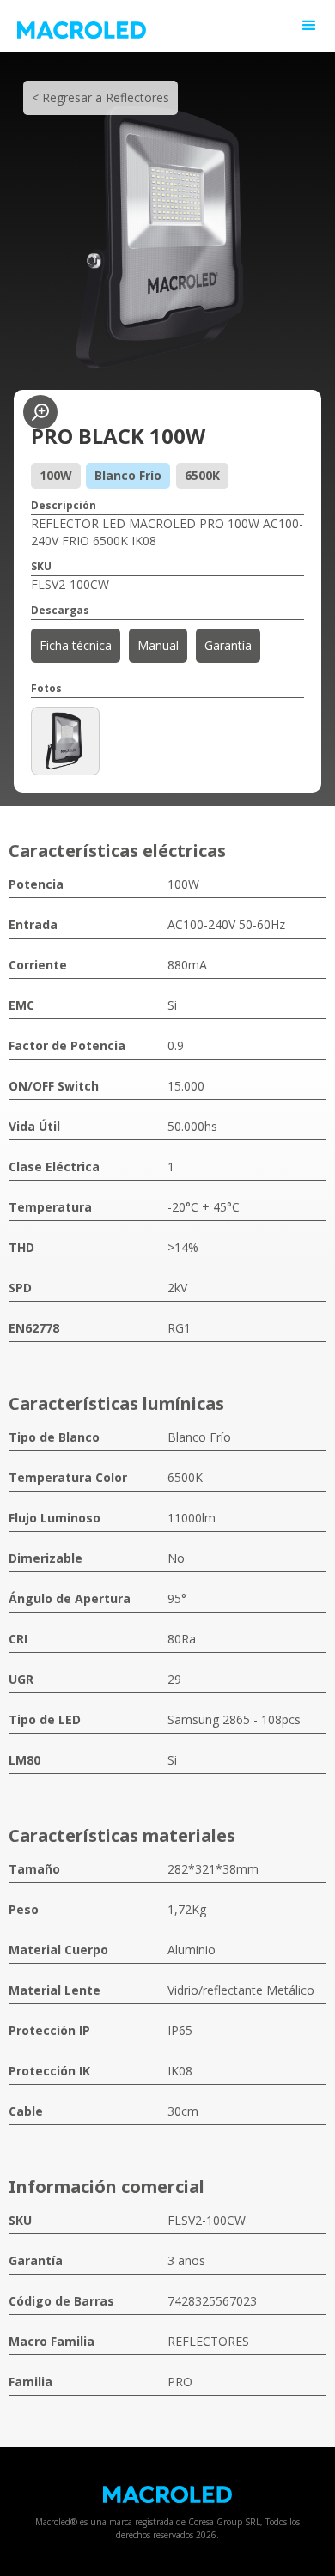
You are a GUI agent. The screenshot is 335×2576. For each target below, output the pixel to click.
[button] (309, 26)
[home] (176, 26)
